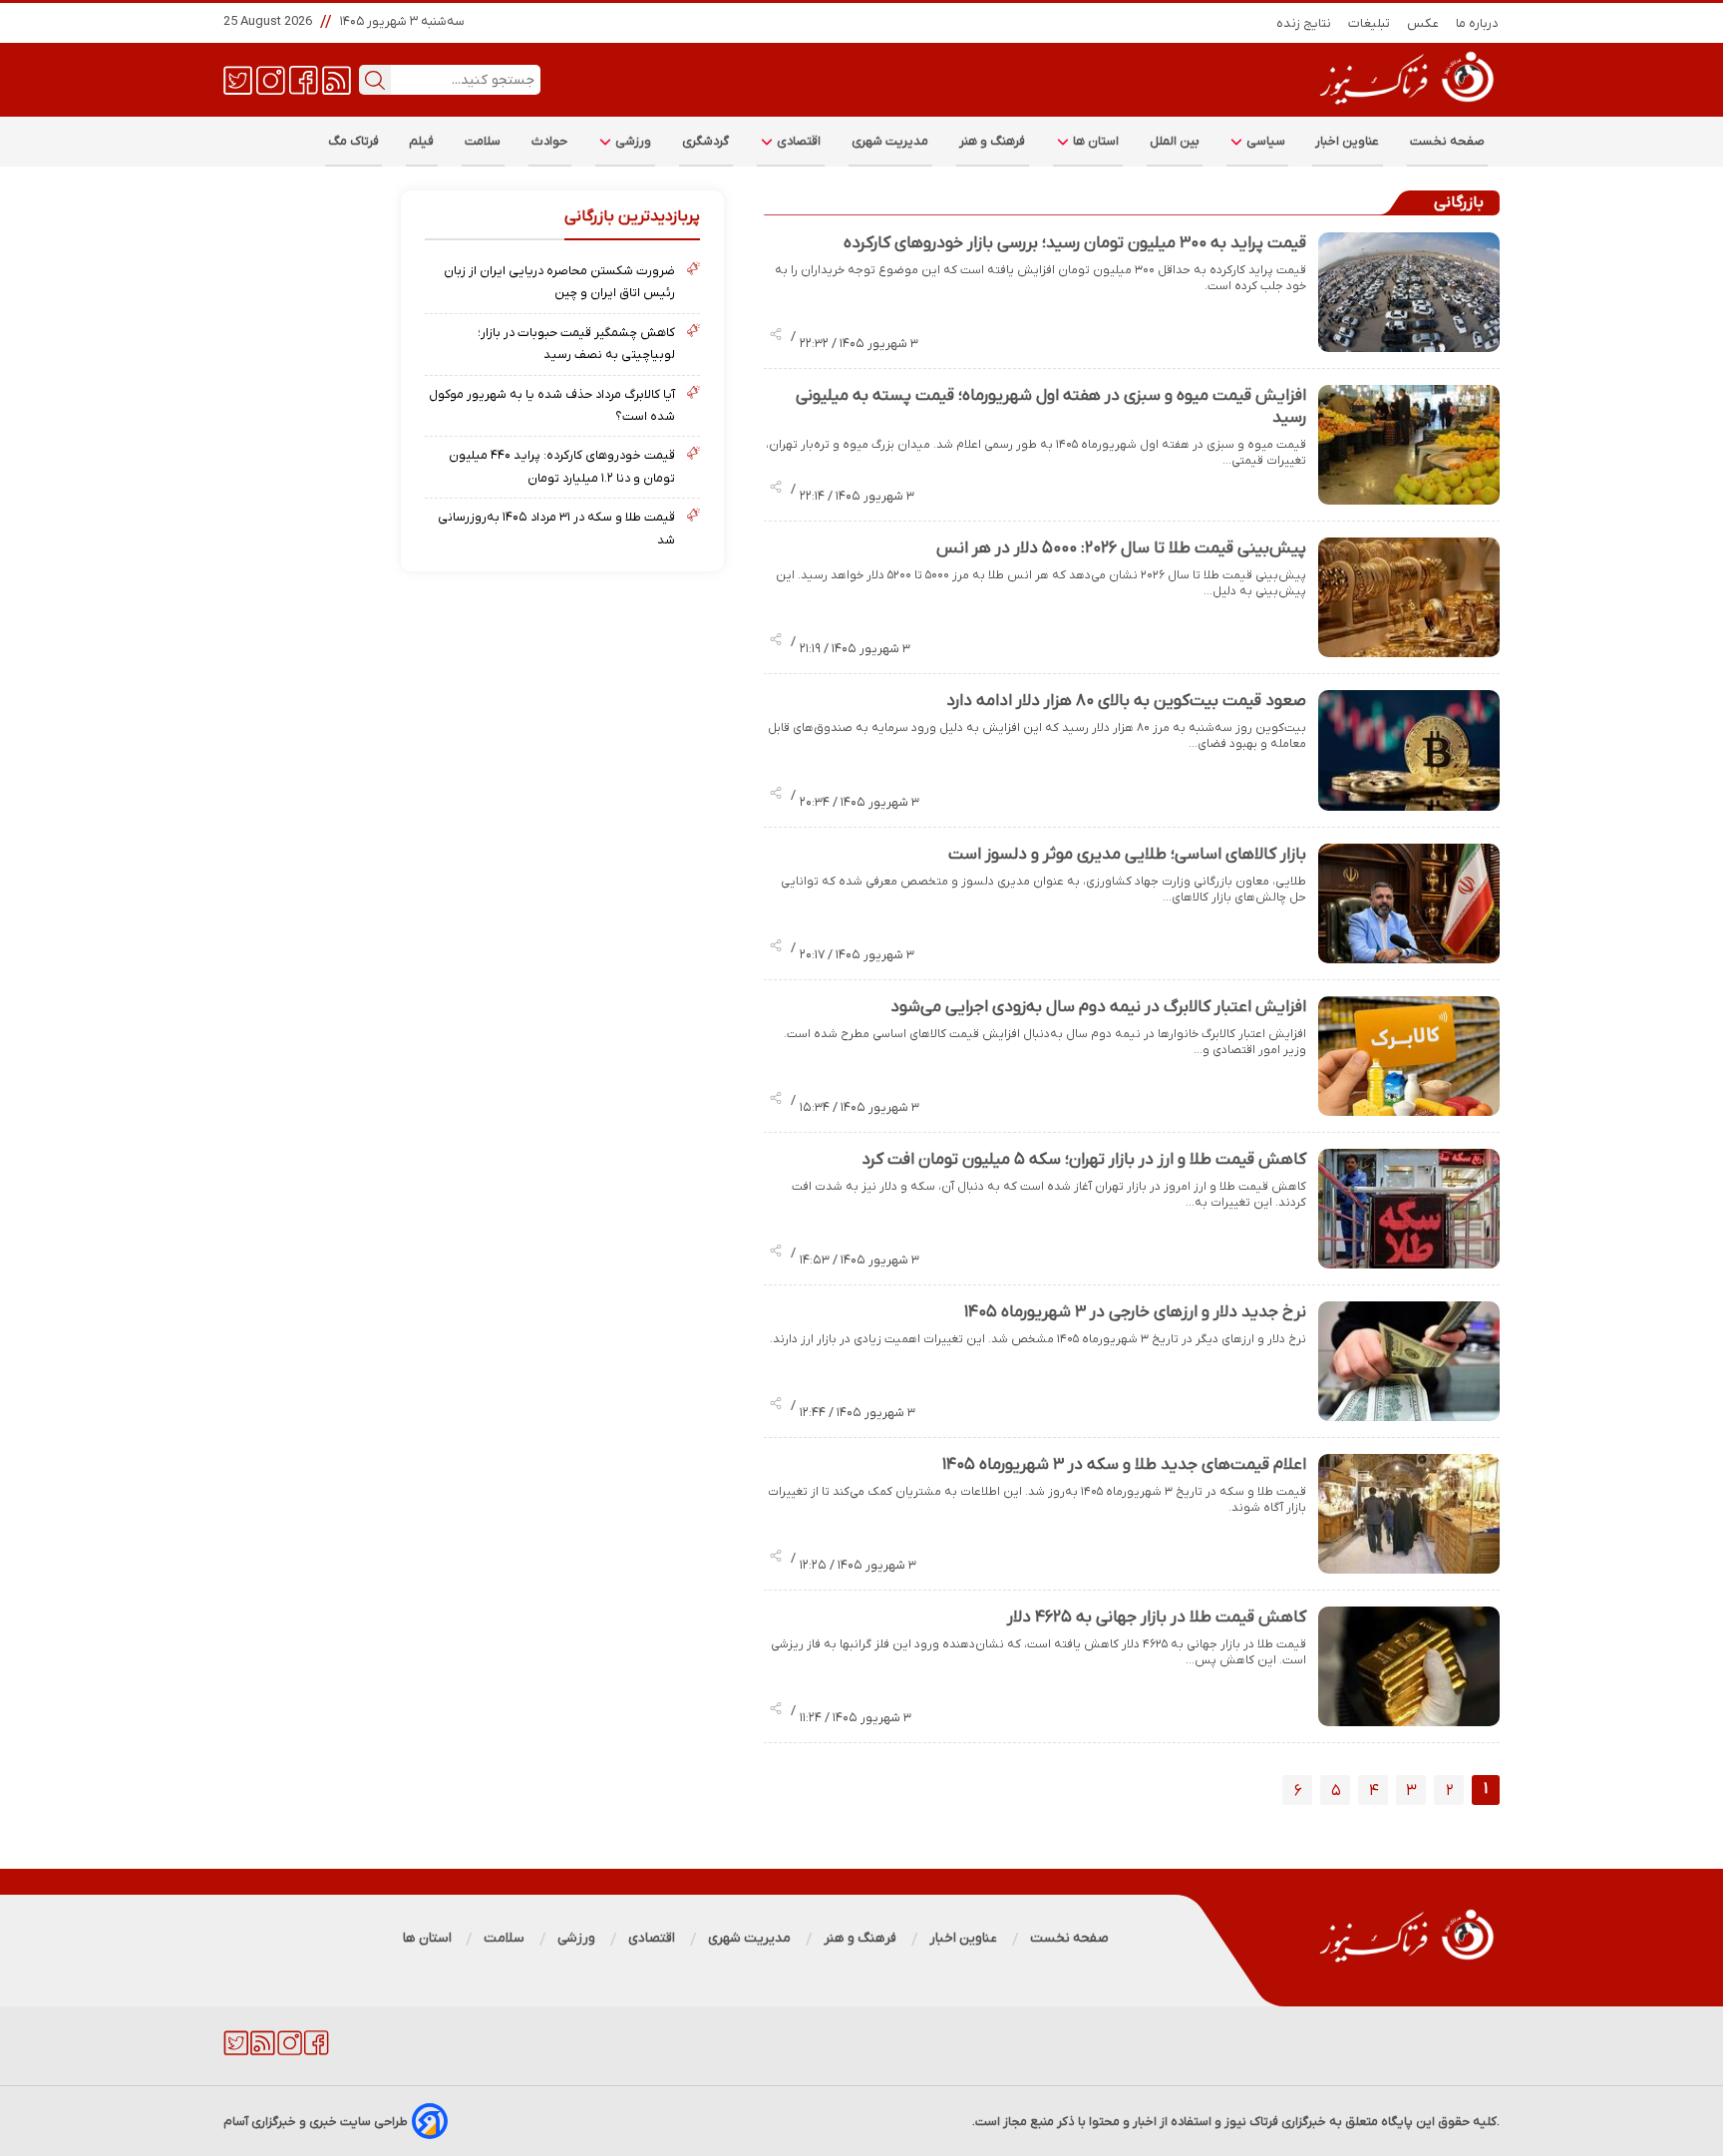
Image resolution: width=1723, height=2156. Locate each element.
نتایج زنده (1304, 23)
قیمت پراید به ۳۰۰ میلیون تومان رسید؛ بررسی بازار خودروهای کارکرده (1075, 243)
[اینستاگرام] (271, 79)
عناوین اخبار (1348, 141)
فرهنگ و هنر (993, 141)
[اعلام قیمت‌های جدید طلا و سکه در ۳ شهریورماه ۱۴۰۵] (1409, 1514)
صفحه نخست (1447, 141)
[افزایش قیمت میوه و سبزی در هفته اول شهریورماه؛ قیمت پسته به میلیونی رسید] (1409, 445)
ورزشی (632, 141)
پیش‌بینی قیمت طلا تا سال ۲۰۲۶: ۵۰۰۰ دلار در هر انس (1121, 548)
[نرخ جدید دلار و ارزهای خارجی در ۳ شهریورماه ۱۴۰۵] (1409, 1361)
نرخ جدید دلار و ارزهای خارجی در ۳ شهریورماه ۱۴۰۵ (1135, 1312)
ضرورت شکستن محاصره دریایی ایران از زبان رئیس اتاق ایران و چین (559, 282)
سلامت (483, 141)
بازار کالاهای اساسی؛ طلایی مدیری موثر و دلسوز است (1127, 855)
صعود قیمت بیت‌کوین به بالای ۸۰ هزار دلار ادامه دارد (1126, 701)
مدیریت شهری (890, 141)
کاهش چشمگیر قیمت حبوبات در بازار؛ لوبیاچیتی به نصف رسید (576, 344)
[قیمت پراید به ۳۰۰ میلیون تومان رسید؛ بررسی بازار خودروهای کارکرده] (1409, 292)
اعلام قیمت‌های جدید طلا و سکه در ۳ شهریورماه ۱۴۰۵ (1124, 1465)
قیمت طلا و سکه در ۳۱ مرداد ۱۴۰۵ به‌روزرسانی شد (556, 528)
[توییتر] (238, 79)
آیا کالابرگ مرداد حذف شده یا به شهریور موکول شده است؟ (551, 405)
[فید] (337, 79)
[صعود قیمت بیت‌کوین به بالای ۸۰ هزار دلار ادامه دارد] (1409, 750)
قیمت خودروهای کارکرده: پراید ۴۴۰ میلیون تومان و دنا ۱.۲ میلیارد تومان (561, 466)
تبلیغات (1370, 23)
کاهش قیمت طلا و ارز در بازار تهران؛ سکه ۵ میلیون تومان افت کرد (1084, 1160)
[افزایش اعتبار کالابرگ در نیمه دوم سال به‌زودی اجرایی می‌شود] (1409, 1056)
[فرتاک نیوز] (1405, 107)
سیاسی (1264, 141)
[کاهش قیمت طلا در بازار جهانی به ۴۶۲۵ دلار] (1409, 1666)
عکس (1423, 23)
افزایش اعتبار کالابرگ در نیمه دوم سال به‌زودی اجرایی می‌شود (1098, 1007)
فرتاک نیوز (1251, 2122)
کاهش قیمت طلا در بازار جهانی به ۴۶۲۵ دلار (1157, 1617)
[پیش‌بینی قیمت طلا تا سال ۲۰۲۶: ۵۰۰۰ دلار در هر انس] (1409, 597)
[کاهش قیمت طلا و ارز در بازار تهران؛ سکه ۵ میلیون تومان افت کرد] (1409, 1209)
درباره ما (1478, 23)
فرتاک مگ (353, 141)
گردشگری (706, 141)
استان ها (1095, 141)
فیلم (422, 141)
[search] (375, 80)
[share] (776, 336)
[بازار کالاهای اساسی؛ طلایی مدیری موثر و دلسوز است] (1409, 903)
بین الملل (1175, 141)
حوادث (550, 141)
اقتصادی (798, 141)
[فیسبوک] (304, 79)
